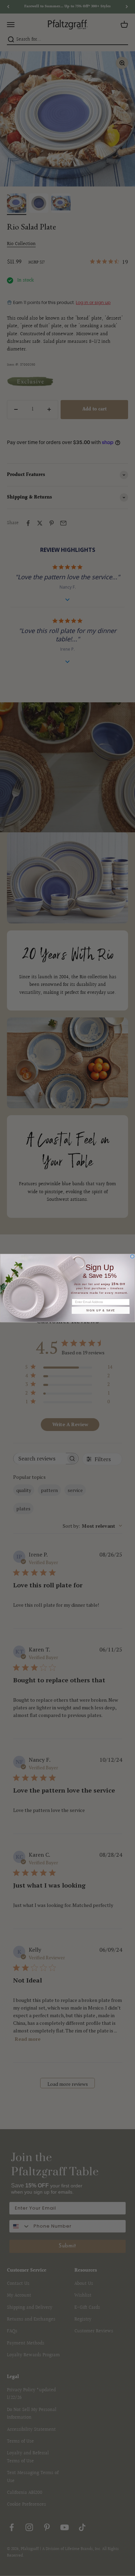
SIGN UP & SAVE (101, 1310)
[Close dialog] (132, 1256)
